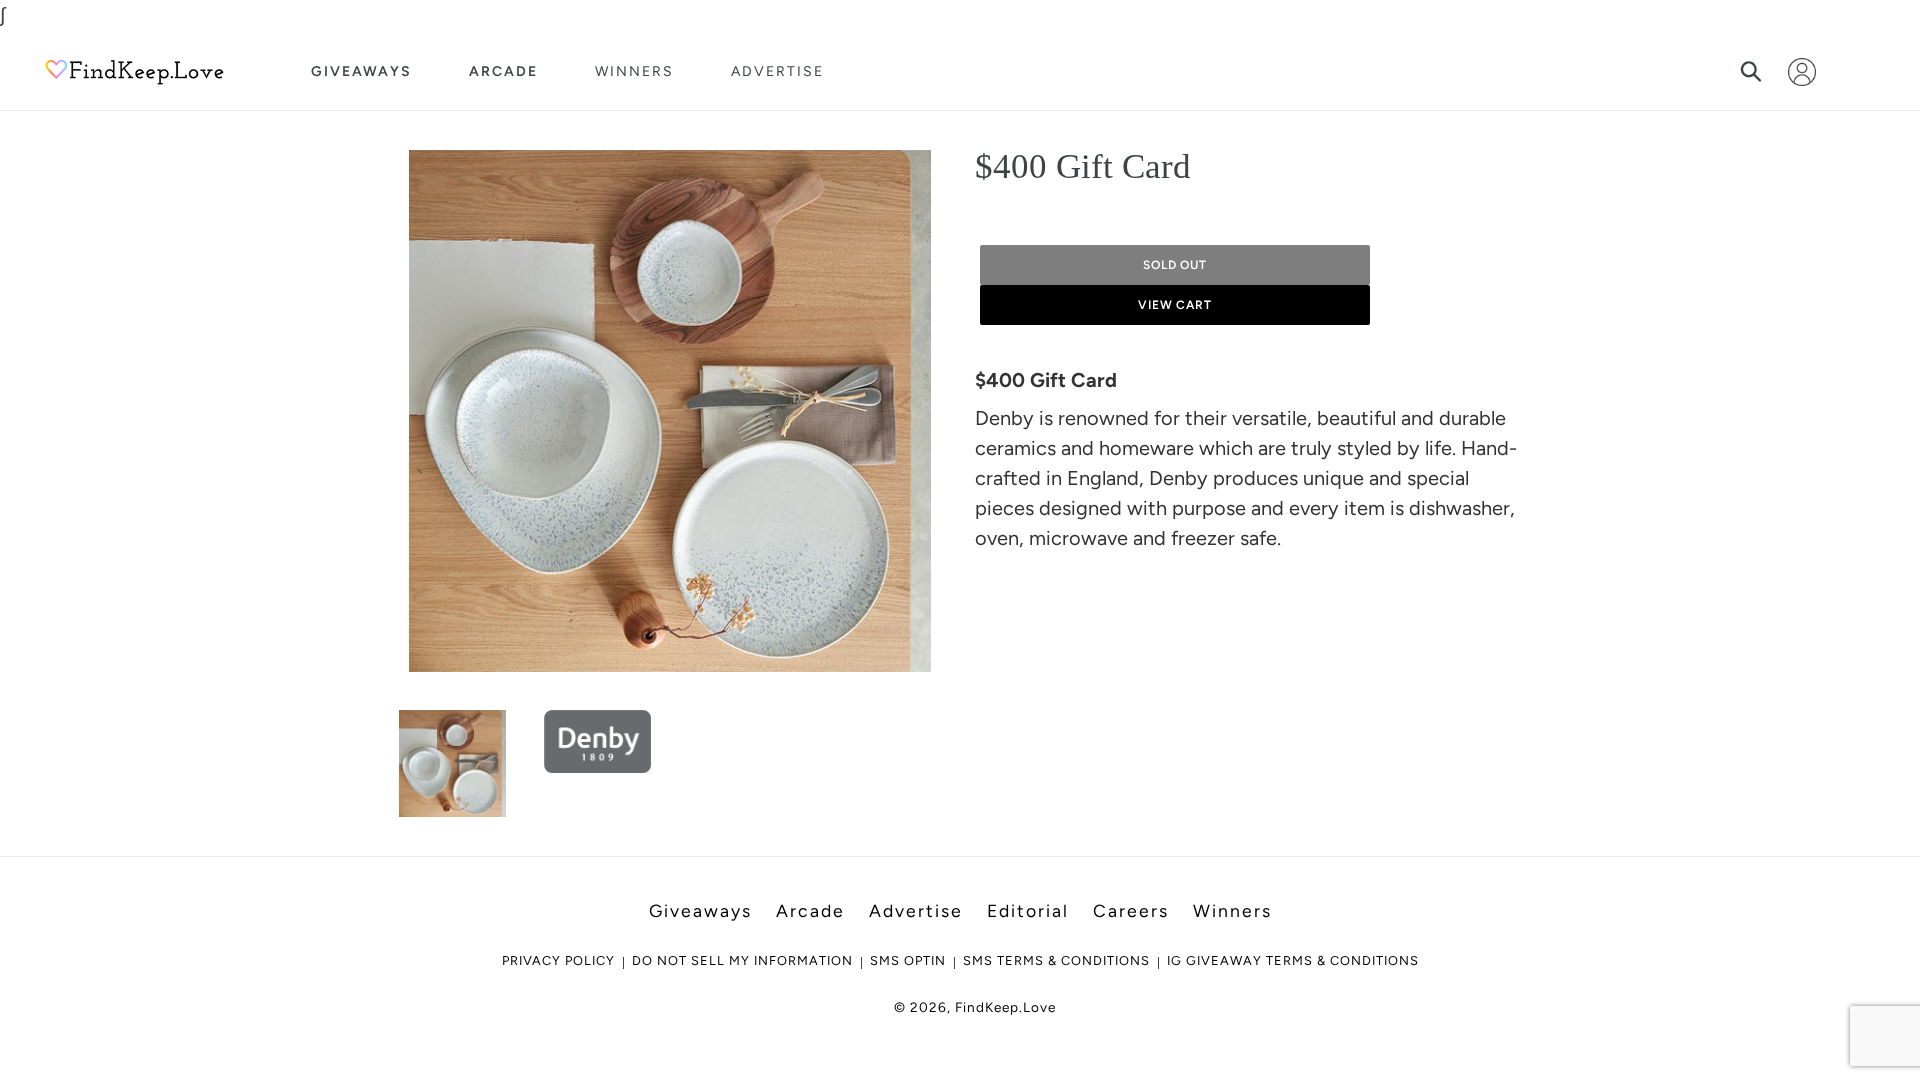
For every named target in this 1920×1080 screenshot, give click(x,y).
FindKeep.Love (1005, 1007)
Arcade (503, 71)
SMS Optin (908, 960)
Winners (634, 71)
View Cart (1175, 305)
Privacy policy (558, 960)
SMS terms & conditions (1056, 960)
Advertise (777, 71)
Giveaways (361, 71)
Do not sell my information (742, 960)
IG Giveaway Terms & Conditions (1293, 960)
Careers (1131, 910)
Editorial (1028, 910)
